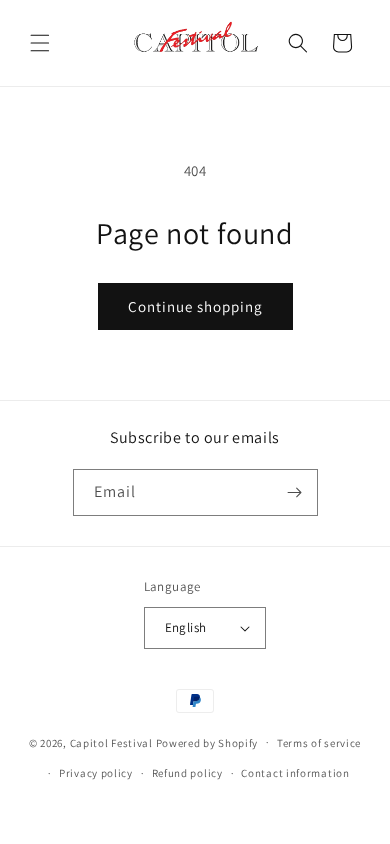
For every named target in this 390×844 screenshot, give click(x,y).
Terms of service (319, 743)
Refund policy (187, 773)
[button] (40, 43)
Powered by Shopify (207, 742)
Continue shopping (195, 306)
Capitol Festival (111, 742)
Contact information (295, 773)
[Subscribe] (295, 492)
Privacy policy (96, 773)
